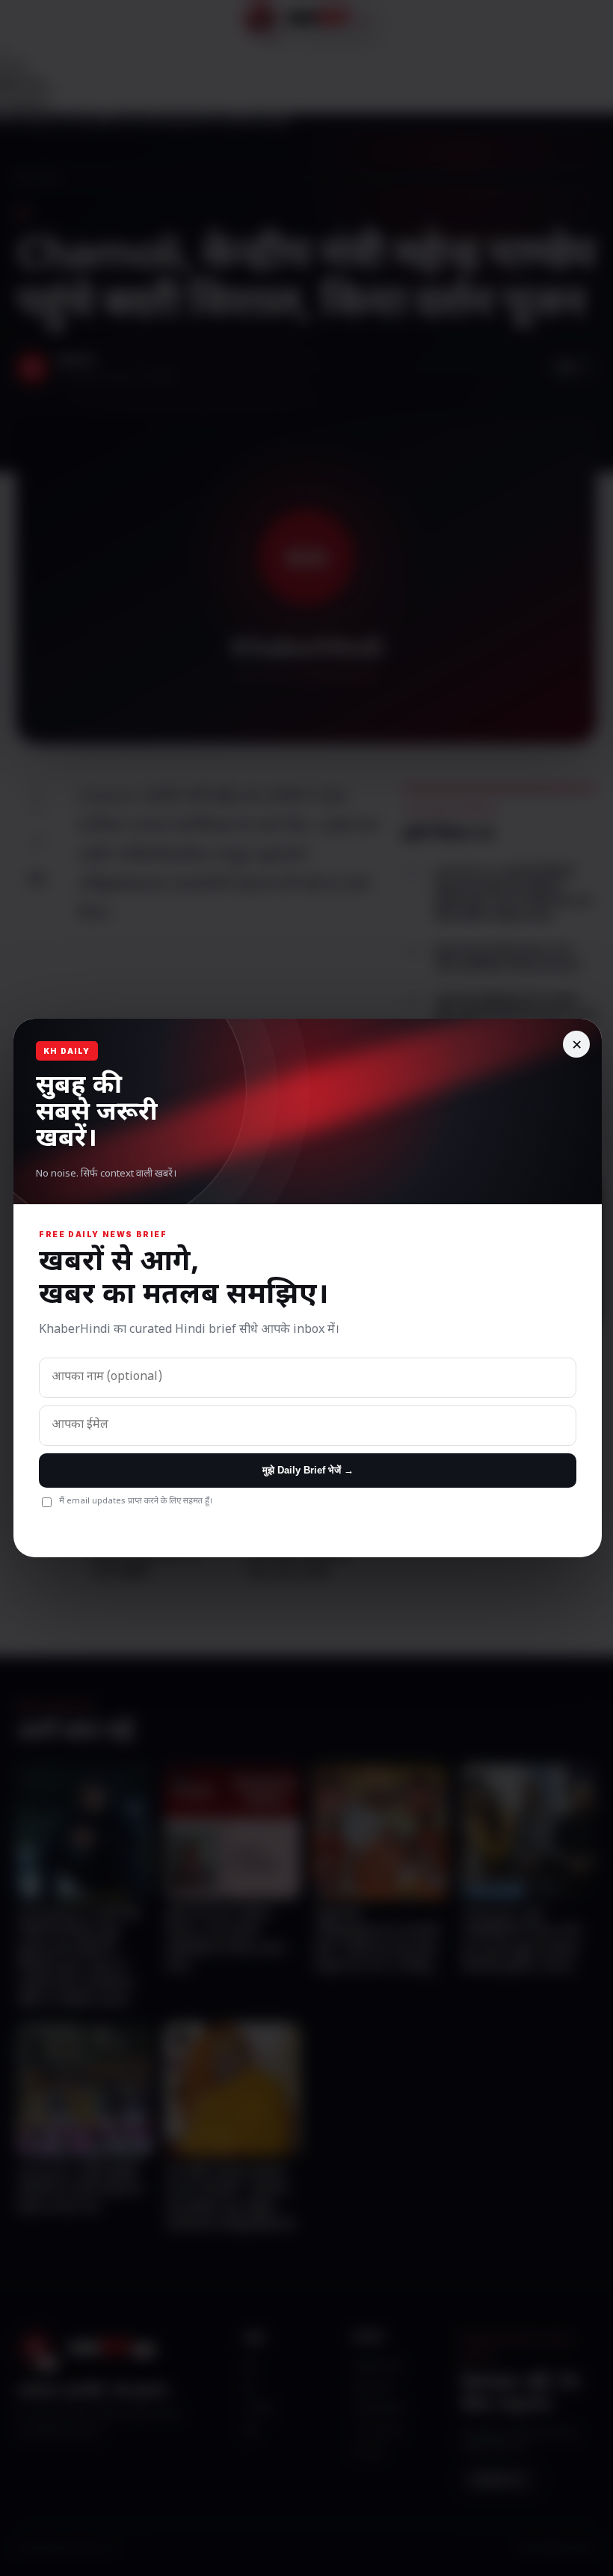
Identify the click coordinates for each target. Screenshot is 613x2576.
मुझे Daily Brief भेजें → (308, 1470)
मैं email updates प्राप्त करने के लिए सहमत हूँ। (136, 1501)
